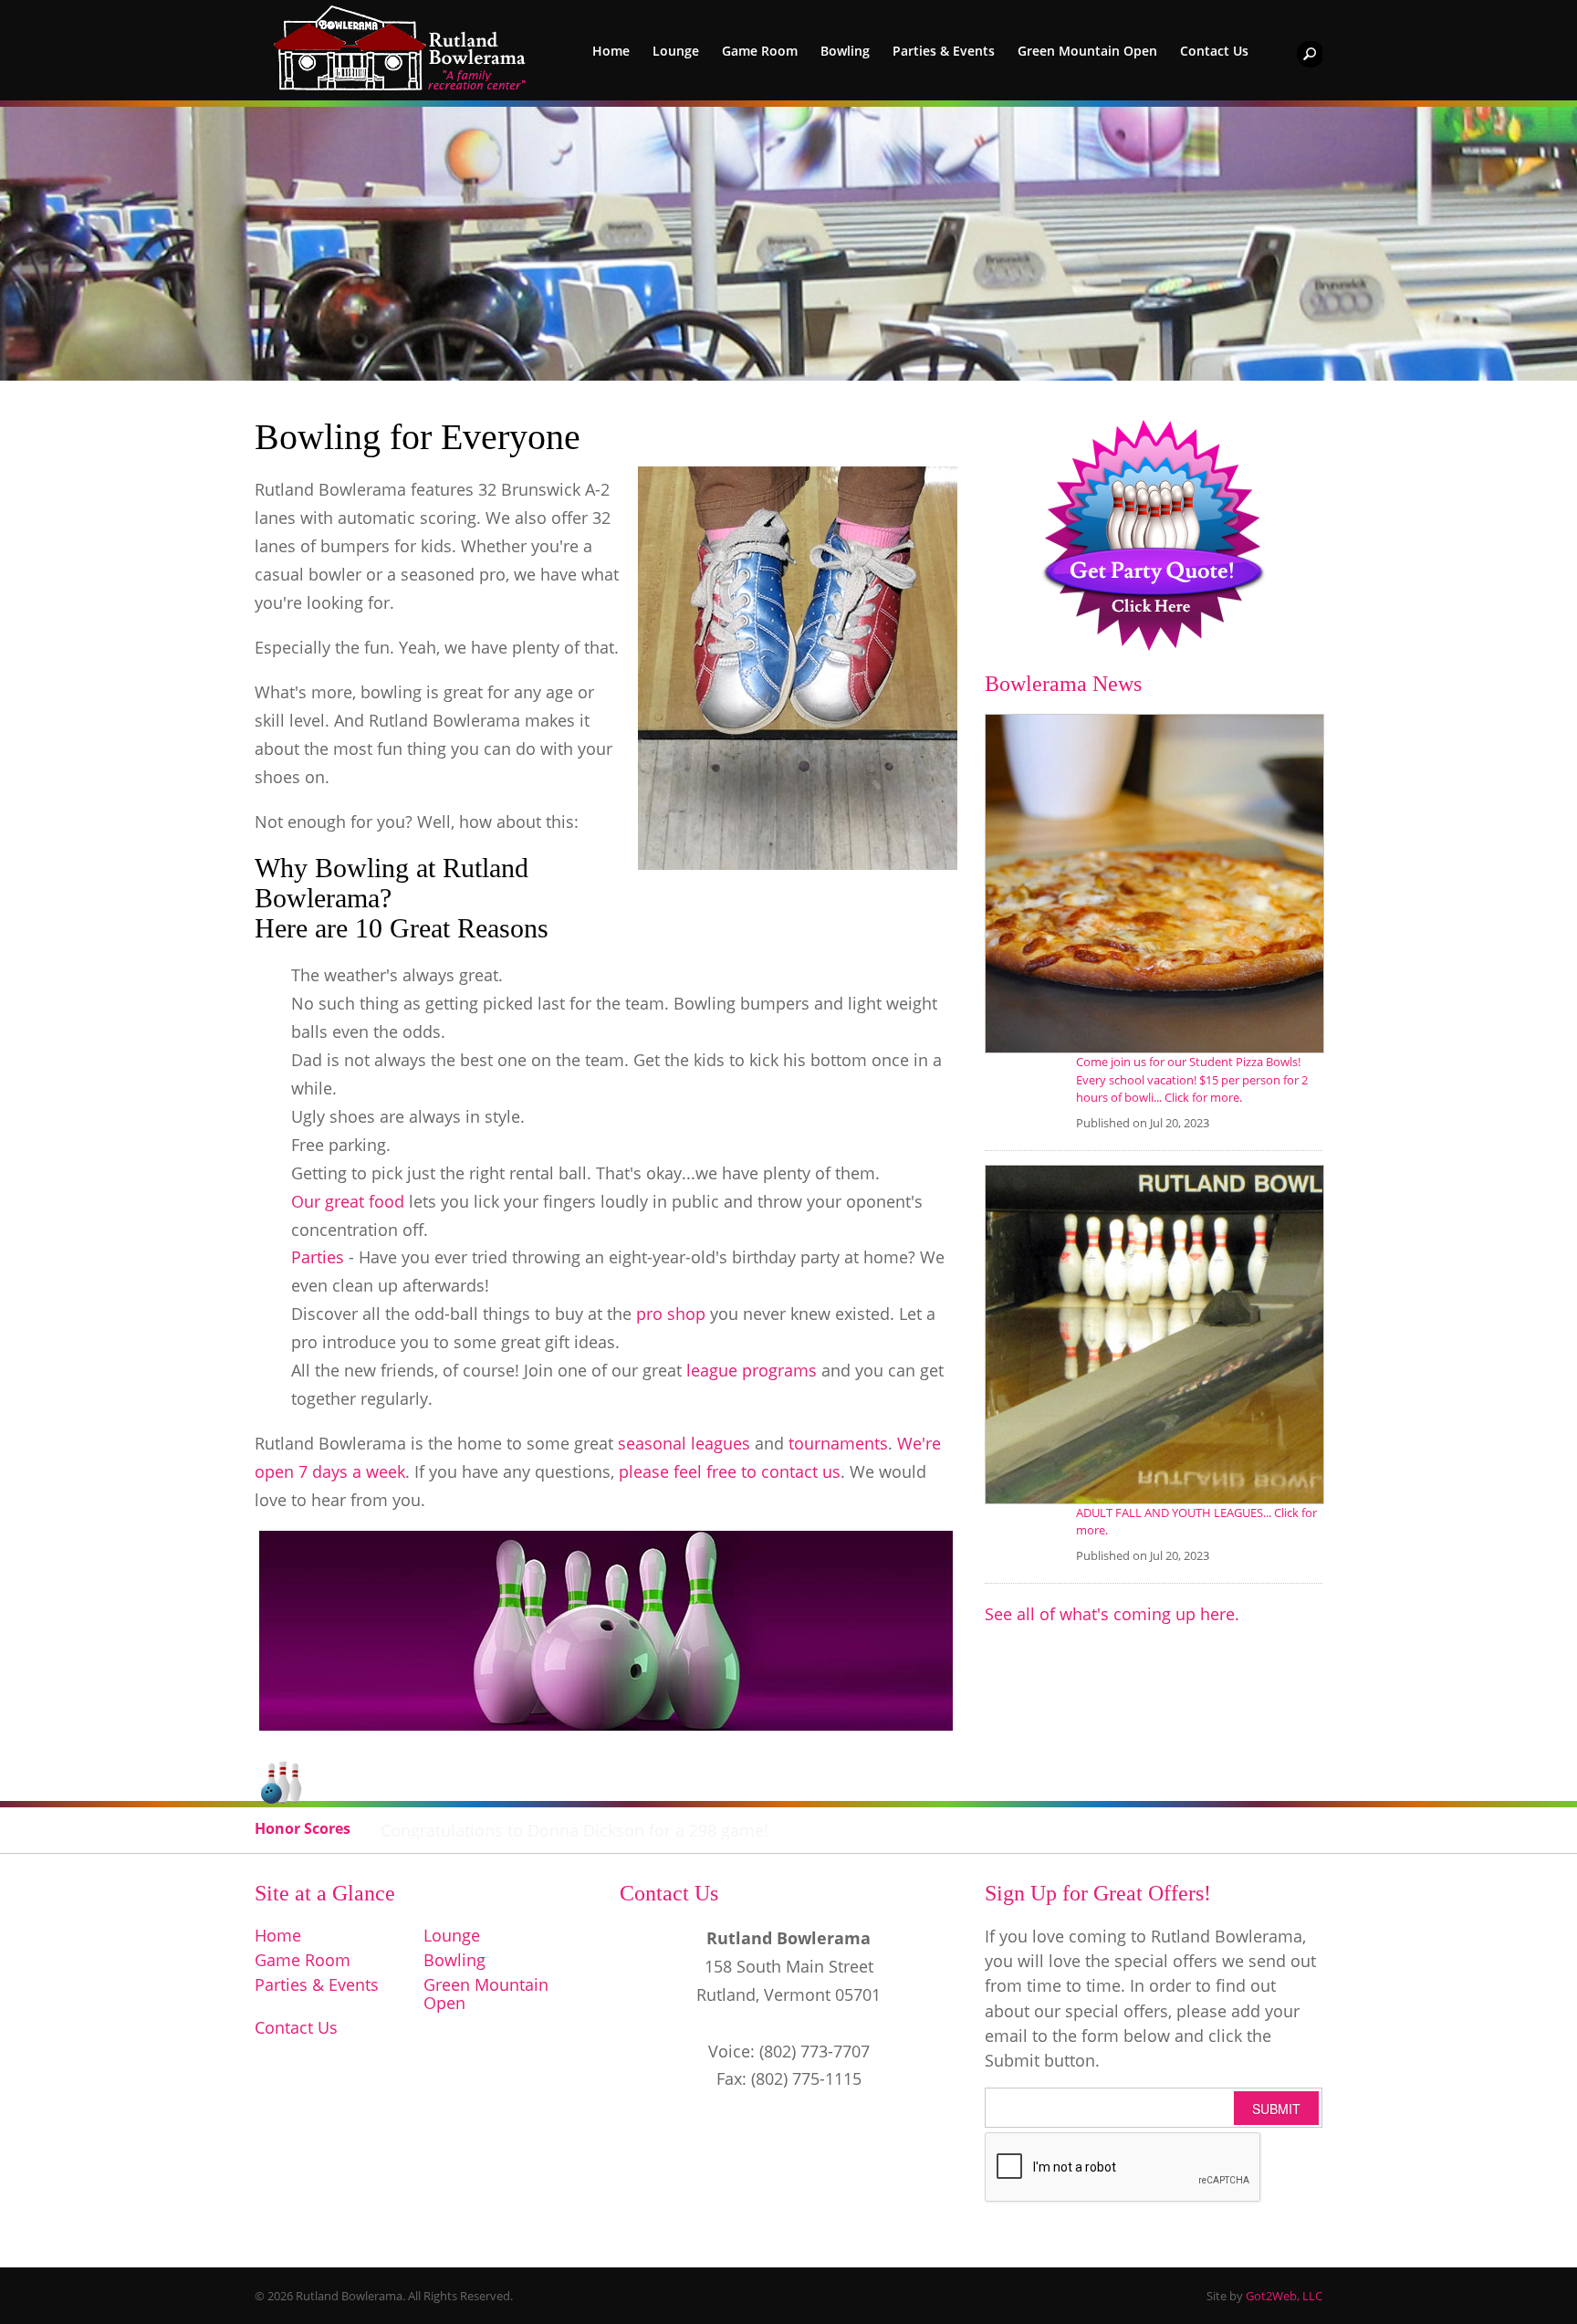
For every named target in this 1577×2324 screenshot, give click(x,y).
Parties (320, 1257)
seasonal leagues (684, 1443)
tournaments (838, 1443)
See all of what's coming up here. (1112, 1614)
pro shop (671, 1314)
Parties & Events (944, 51)
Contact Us (1214, 51)
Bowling (845, 51)
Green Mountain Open (1087, 51)
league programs (752, 1370)
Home (611, 51)
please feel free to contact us (730, 1471)
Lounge (676, 51)
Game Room (760, 51)
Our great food (348, 1201)
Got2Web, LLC (1284, 2296)
